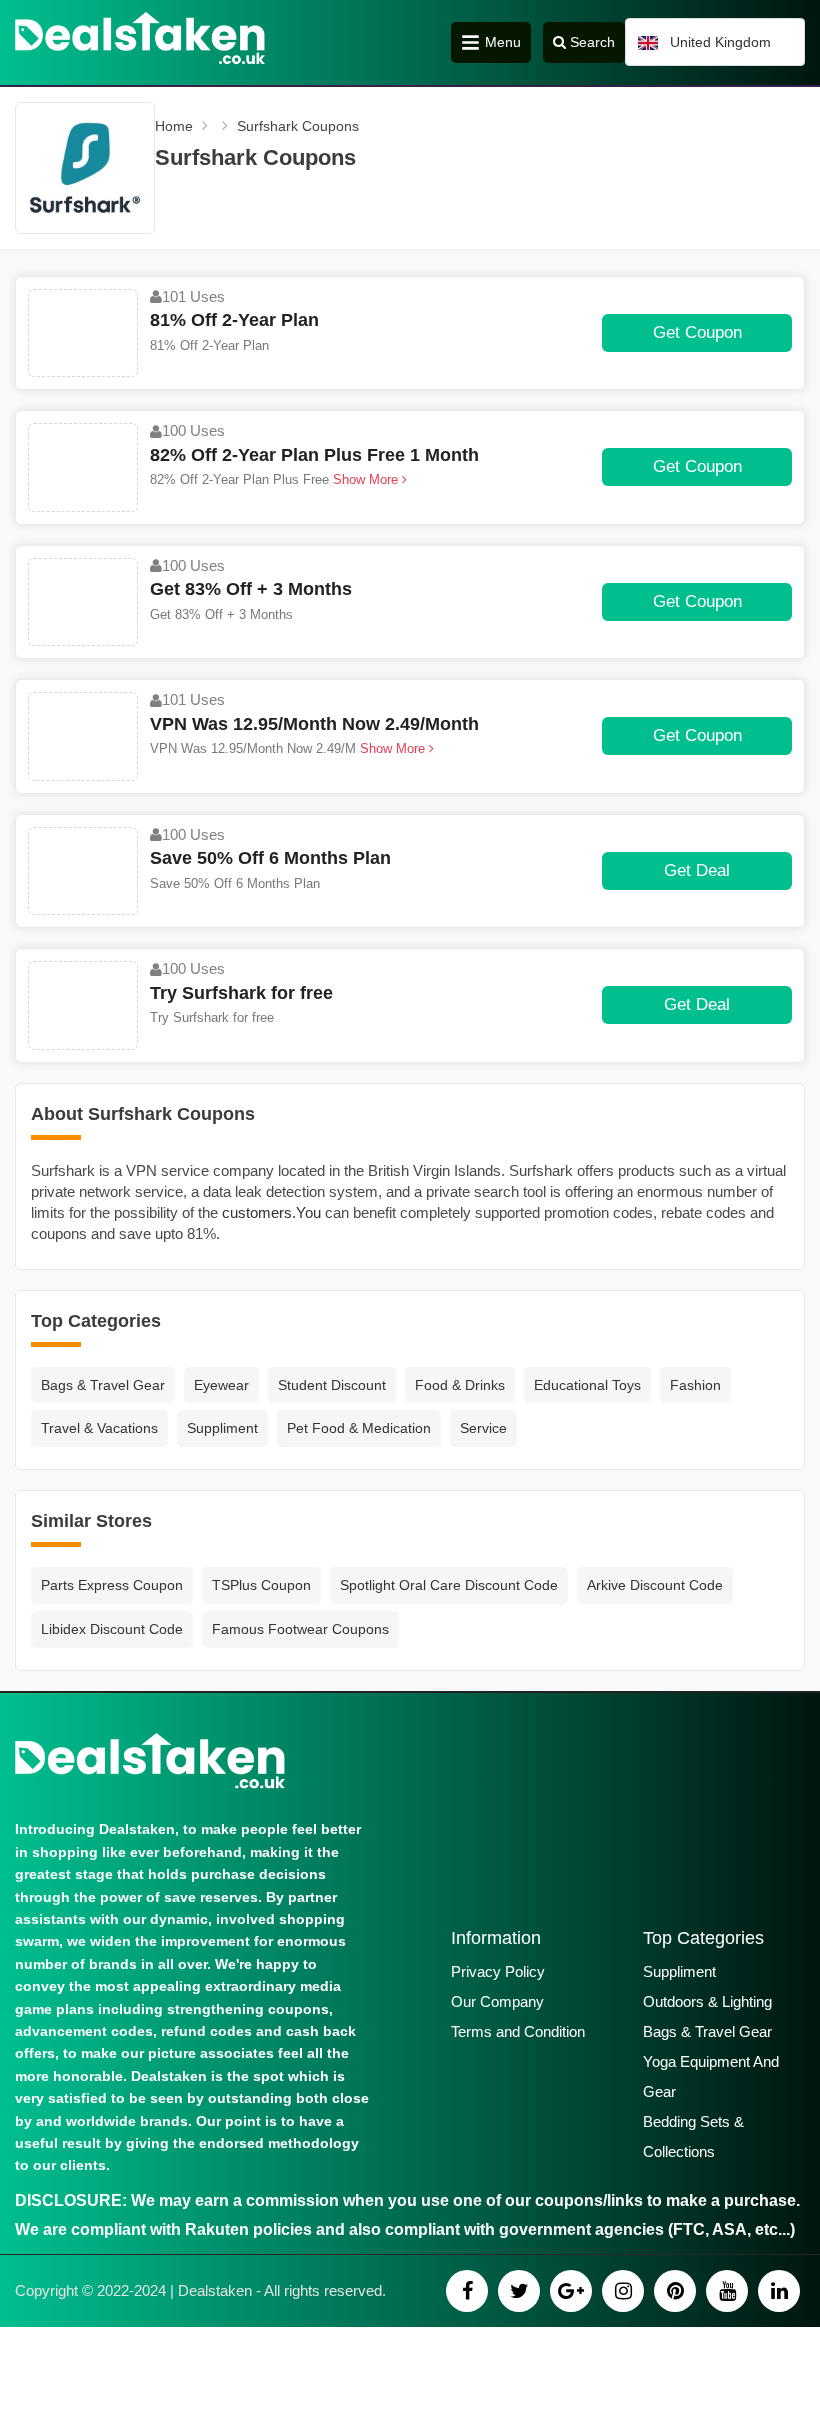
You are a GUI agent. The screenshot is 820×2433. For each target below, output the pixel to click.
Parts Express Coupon (112, 1585)
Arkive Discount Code (655, 1585)
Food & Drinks (460, 1385)
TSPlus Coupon (261, 1585)
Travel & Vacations (99, 1428)
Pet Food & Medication (359, 1428)
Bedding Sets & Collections (693, 2136)
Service (483, 1428)
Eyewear (221, 1385)
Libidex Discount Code (112, 1629)
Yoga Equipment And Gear (711, 2076)
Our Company (497, 2001)
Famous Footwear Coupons (300, 1629)
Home (174, 126)
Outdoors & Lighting (707, 2001)
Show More (367, 479)
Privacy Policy (498, 1971)
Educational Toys (587, 1385)
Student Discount (332, 1385)
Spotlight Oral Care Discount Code (449, 1585)
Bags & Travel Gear (103, 1385)
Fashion (695, 1385)
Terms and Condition (518, 2031)
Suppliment (222, 1428)
